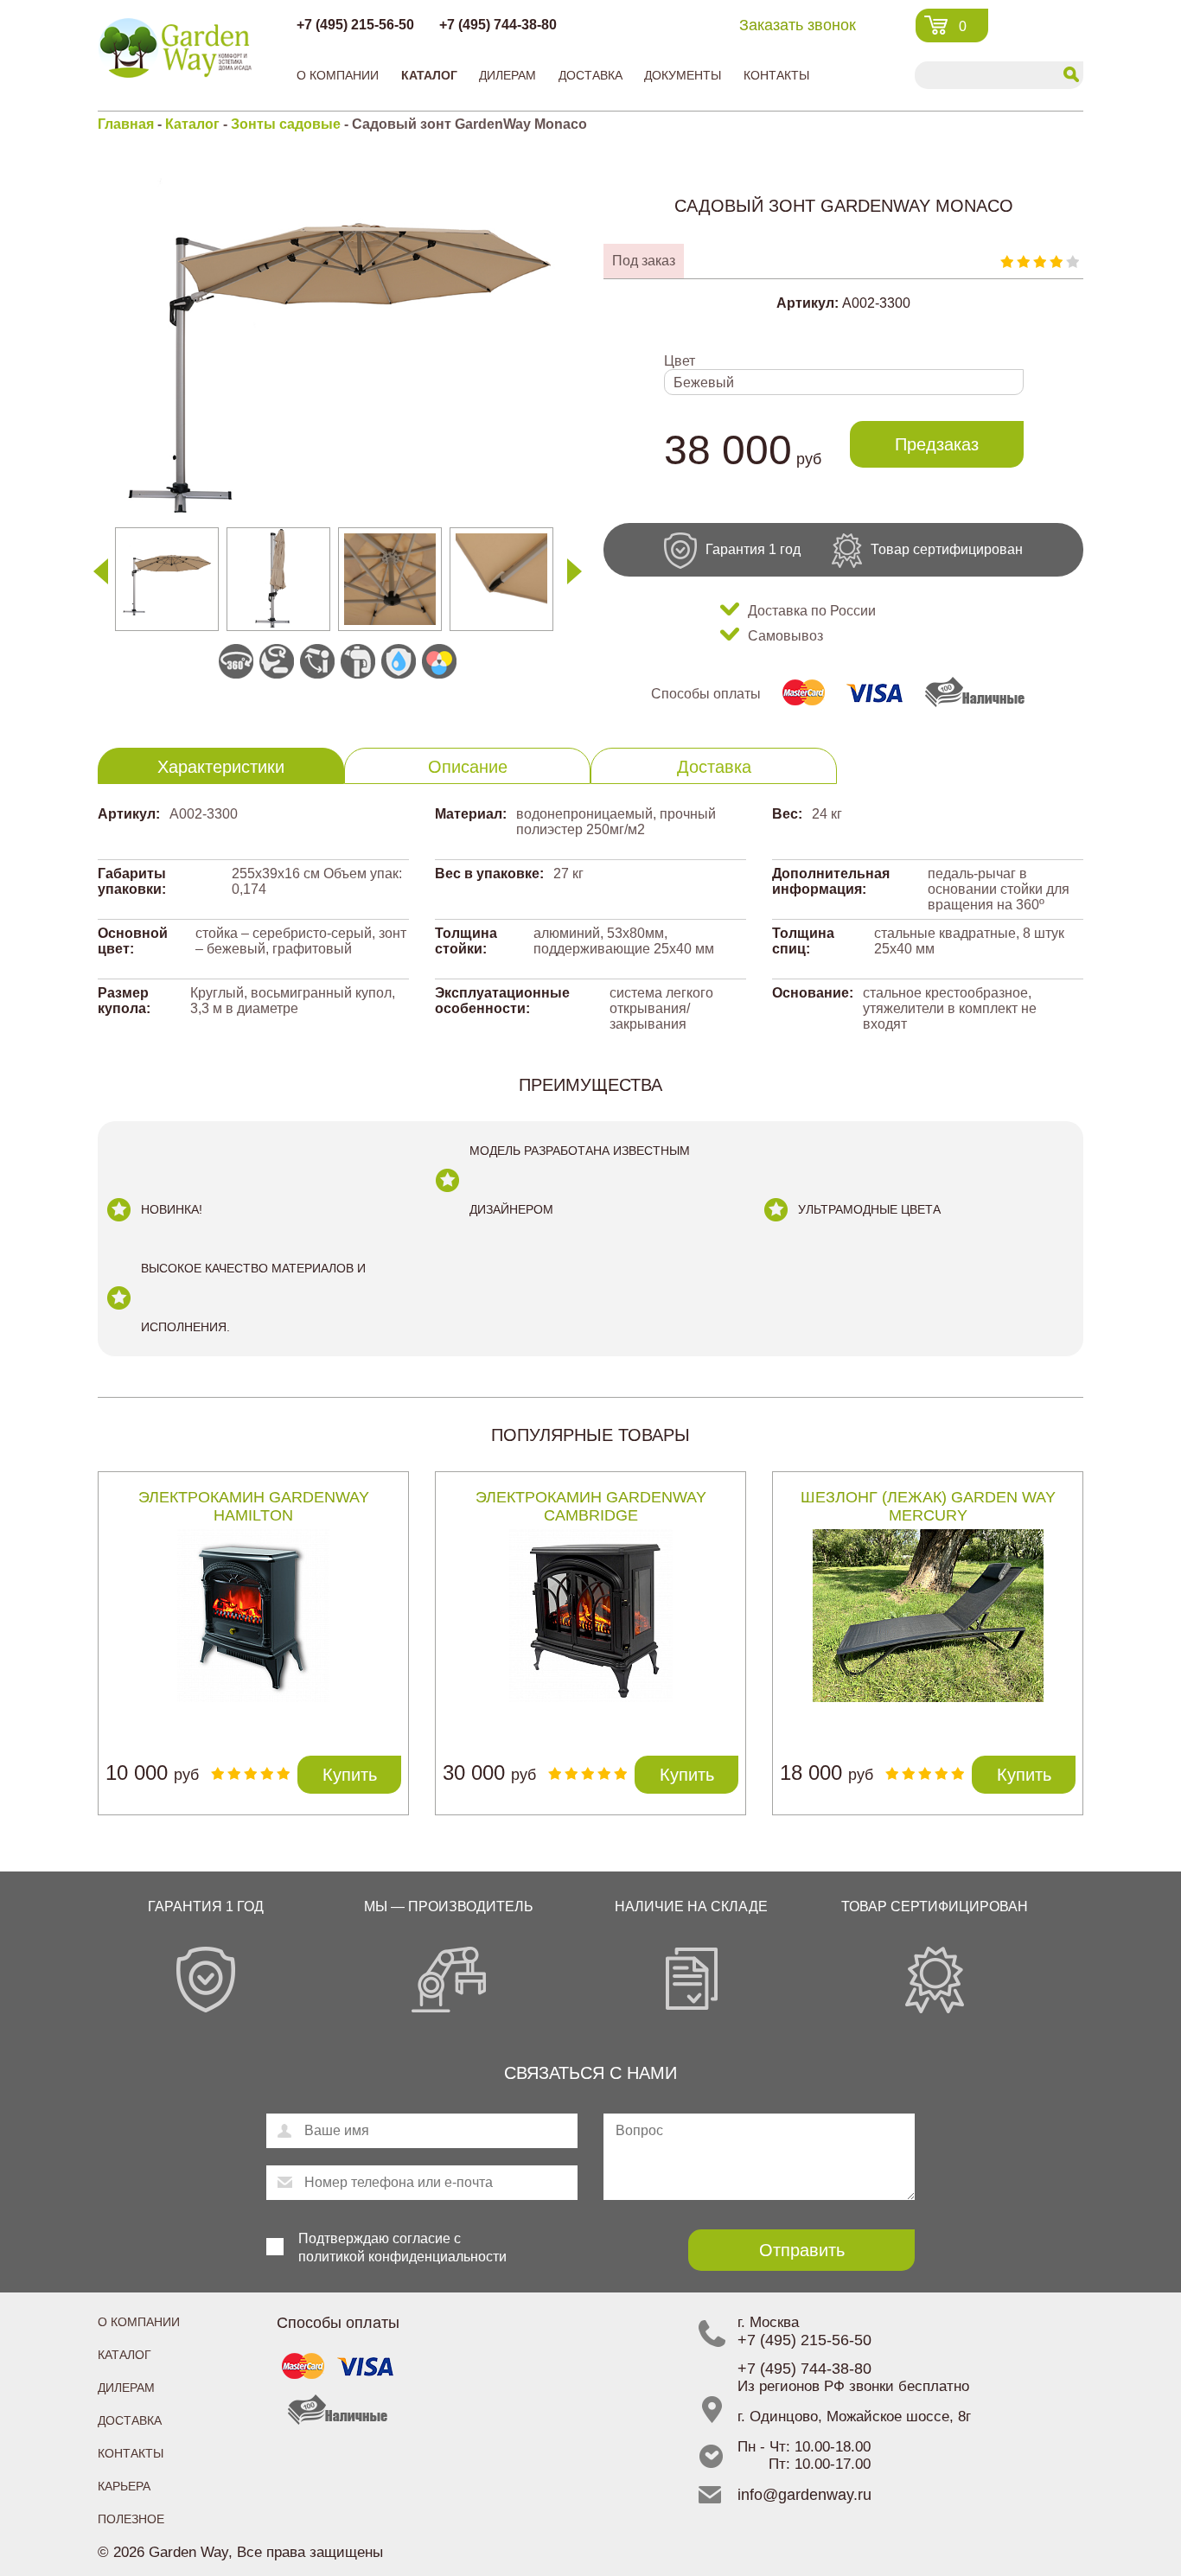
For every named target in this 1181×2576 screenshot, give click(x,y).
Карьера (124, 2486)
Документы (683, 75)
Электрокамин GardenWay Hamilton (254, 1506)
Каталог (429, 75)
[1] (1007, 261)
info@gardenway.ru (804, 2495)
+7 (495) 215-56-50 (355, 25)
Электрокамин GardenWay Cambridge (591, 1506)
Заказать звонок (798, 25)
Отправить (802, 2250)
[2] (1023, 261)
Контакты (776, 75)
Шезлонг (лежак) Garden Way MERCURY (928, 1506)
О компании (338, 75)
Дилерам (508, 75)
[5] (1072, 261)
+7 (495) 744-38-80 (498, 25)
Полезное (131, 2519)
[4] (1056, 261)
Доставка (590, 75)
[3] (1040, 261)
